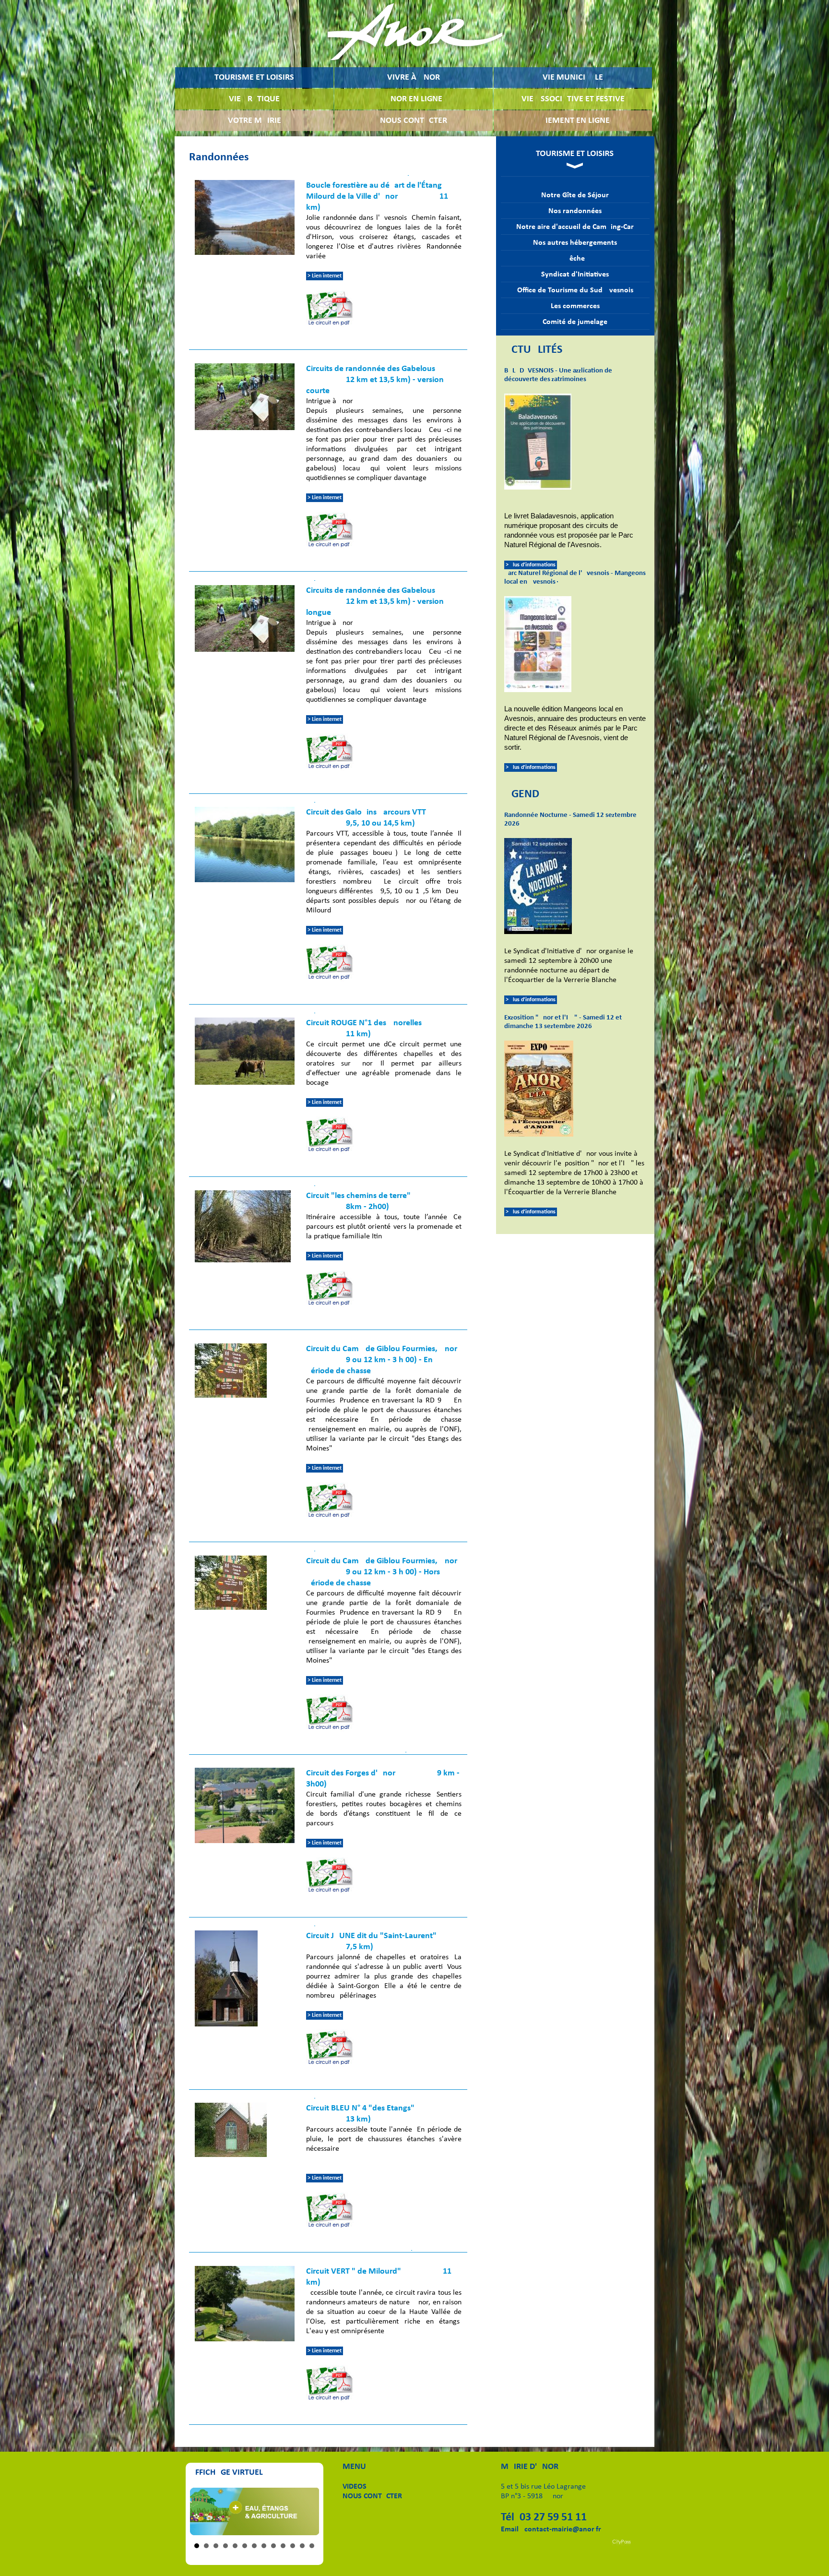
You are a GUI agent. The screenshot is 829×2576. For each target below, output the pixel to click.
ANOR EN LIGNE (414, 99)
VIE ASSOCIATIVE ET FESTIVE (573, 99)
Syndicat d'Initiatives (575, 275)
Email (510, 2529)
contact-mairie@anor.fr (563, 2529)
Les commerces (575, 306)
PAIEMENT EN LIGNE (573, 121)
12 (302, 2546)
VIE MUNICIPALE (573, 78)
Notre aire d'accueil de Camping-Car (575, 227)
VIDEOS (355, 2487)
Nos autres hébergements (575, 243)
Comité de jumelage (575, 322)
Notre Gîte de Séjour (575, 195)
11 (293, 2546)
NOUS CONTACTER (414, 121)
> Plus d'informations (531, 565)
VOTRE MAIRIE (255, 121)
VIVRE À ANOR (414, 78)
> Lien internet (325, 276)
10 (283, 2546)
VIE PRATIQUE (254, 99)
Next (307, 2511)
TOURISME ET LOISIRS (254, 78)
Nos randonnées (575, 211)
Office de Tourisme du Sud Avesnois (575, 290)
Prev (202, 2511)
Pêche (575, 259)
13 (312, 2546)
